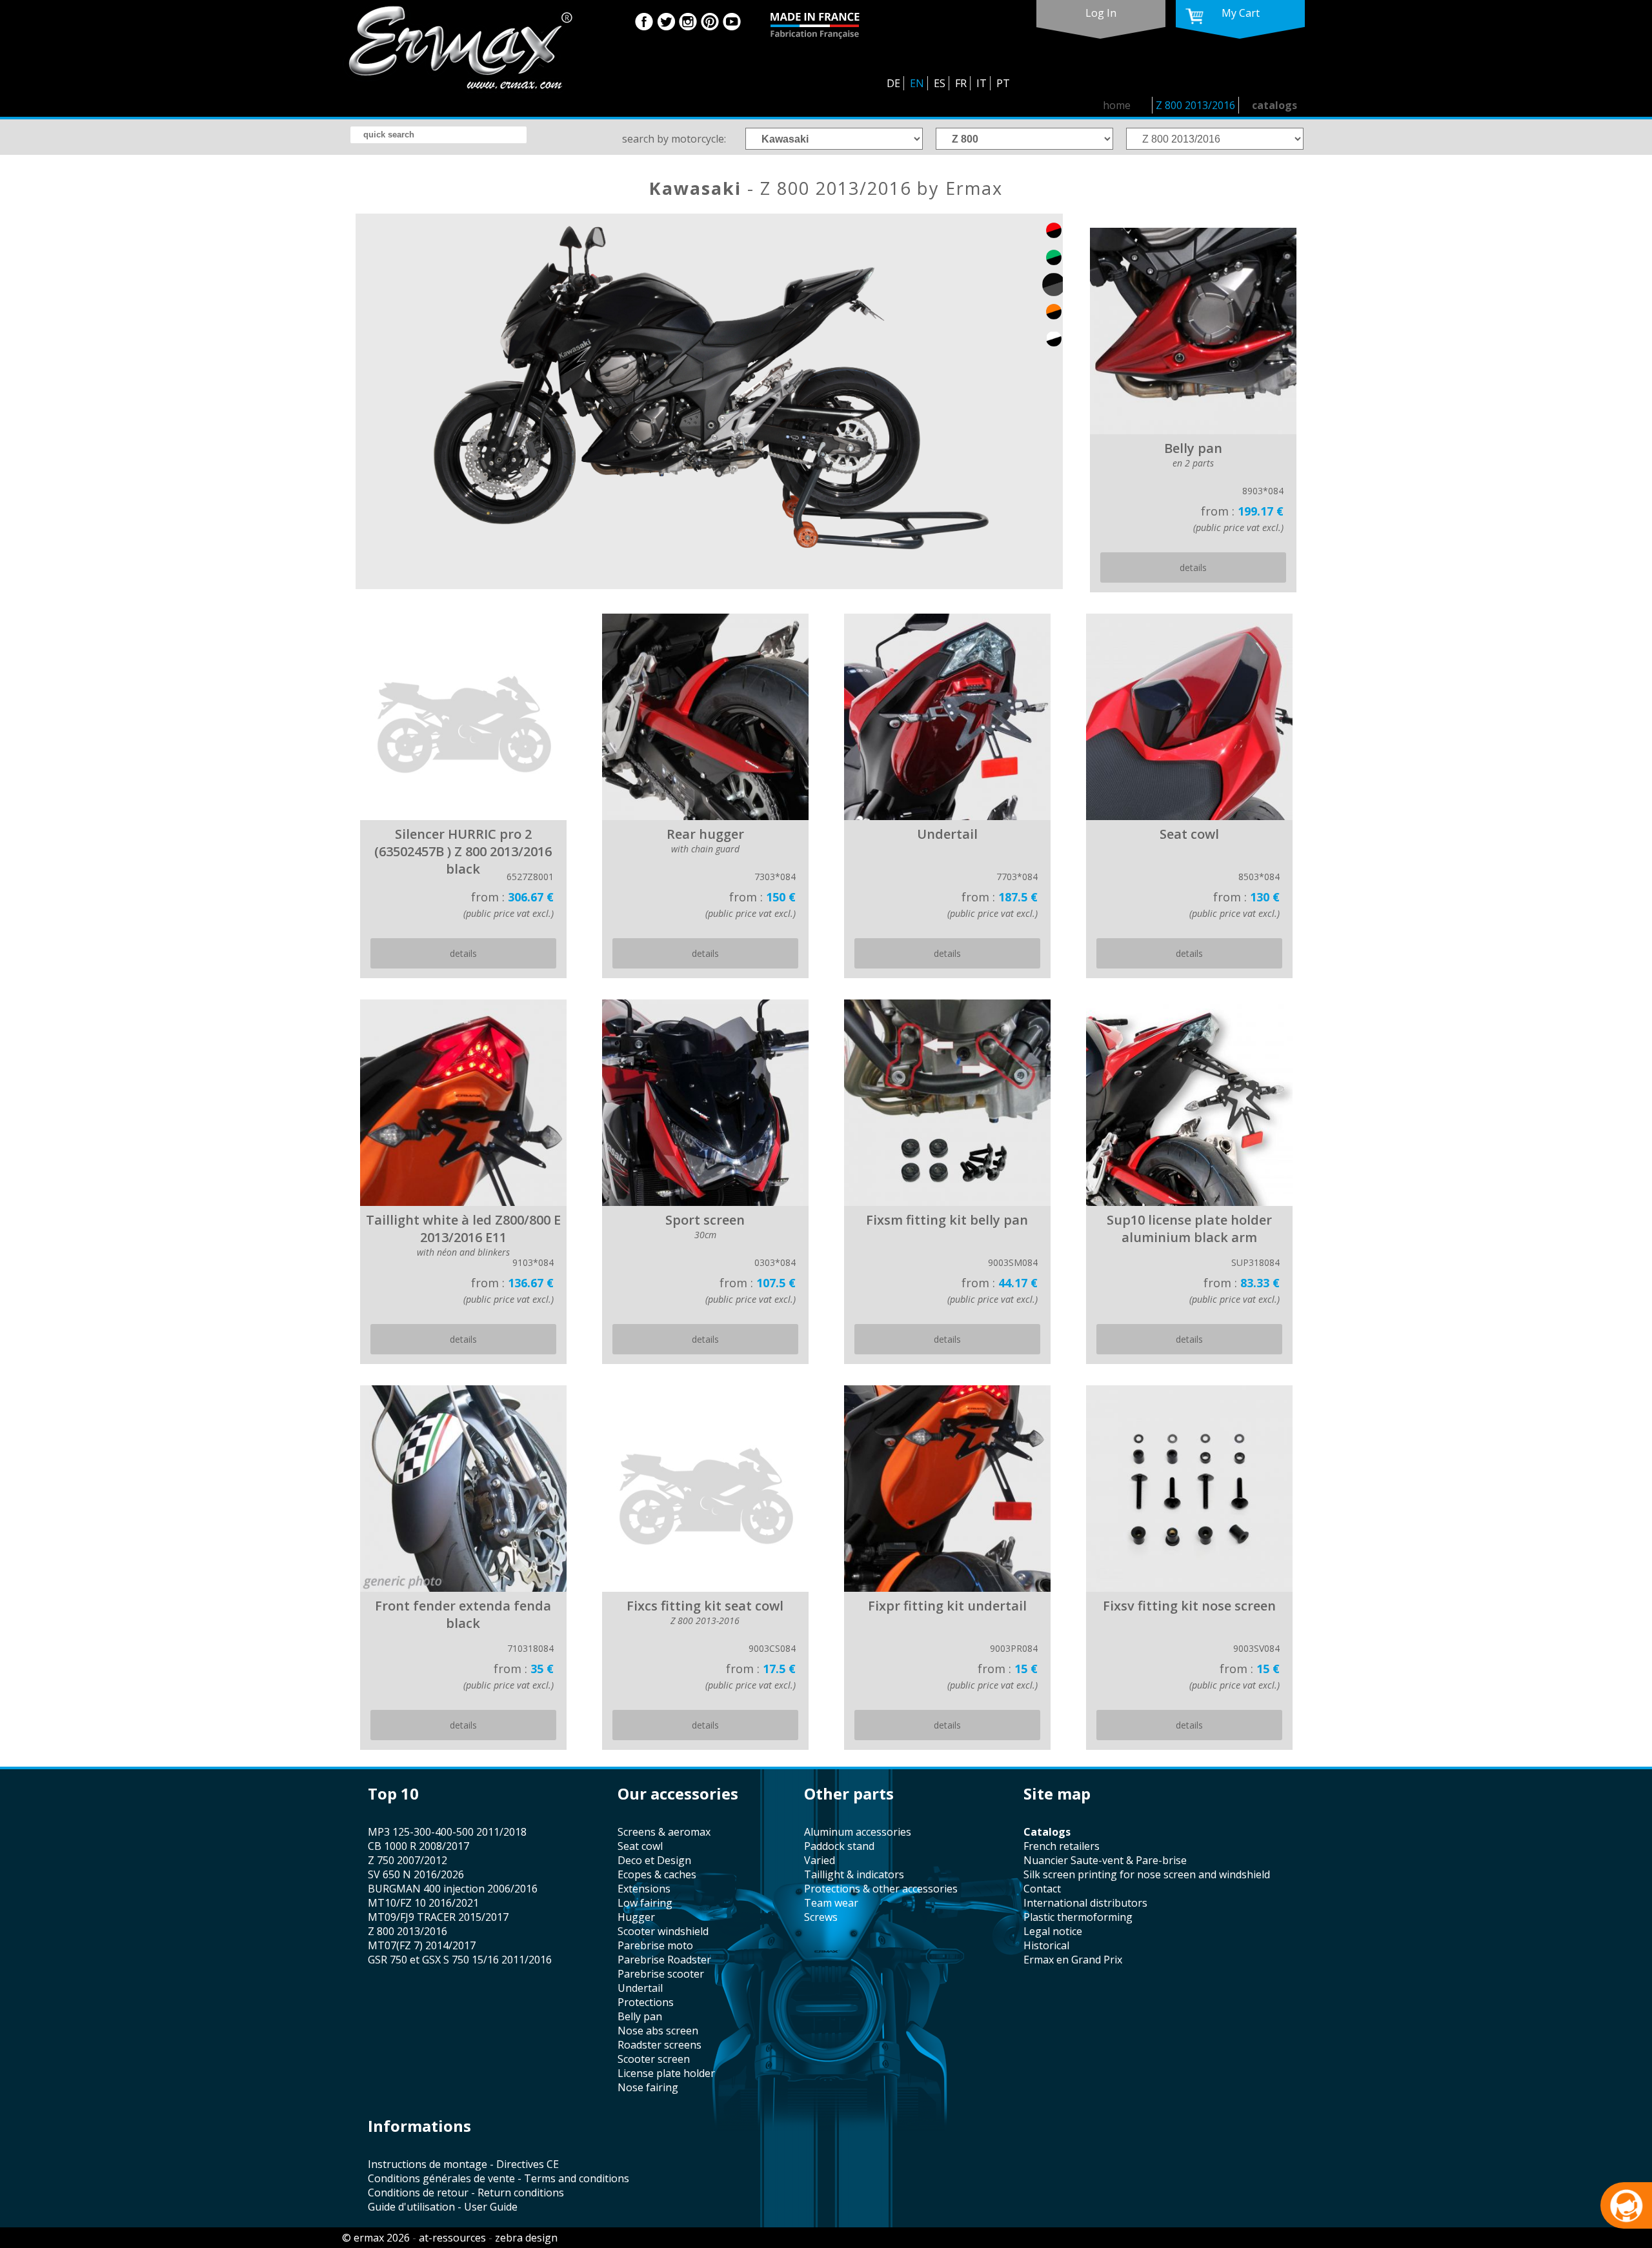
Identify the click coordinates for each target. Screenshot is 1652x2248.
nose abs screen (658, 2031)
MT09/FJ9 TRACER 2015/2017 (438, 1917)
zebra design (526, 2238)
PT (1003, 83)
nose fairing (648, 2087)
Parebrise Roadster (664, 1960)
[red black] (1054, 230)
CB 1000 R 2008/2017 (418, 1846)
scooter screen (654, 2059)
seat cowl (640, 1846)
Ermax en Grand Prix (1073, 1960)
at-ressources (452, 2238)
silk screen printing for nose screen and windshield (1147, 1874)
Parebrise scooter (661, 1974)
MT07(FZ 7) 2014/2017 (422, 1945)
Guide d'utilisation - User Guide (443, 2207)
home (1117, 105)
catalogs (1274, 105)
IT (982, 83)
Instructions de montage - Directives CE (463, 2164)
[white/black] (1054, 339)
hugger (636, 1917)
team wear (831, 1903)
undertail (640, 1988)
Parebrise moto (655, 1945)
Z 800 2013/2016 (1195, 105)
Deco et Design (654, 1860)
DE (893, 83)
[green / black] (1054, 257)
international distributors (1085, 1903)
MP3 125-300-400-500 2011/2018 (447, 1832)
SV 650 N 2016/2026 (416, 1874)
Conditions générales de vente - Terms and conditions (499, 2178)
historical (1046, 1945)
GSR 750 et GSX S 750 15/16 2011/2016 (460, 1960)
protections (646, 2002)
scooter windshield (663, 1931)
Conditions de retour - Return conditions (466, 2193)
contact (1042, 1889)
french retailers (1062, 1846)
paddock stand (839, 1846)
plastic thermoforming (1078, 1917)
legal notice (1053, 1931)
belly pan (640, 2016)
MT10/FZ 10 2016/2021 (423, 1903)
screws (821, 1917)
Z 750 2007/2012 (408, 1860)
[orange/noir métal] (1054, 312)
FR (961, 83)
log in (1101, 13)
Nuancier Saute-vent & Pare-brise (1105, 1860)
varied (820, 1860)
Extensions (644, 1889)
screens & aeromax (664, 1832)
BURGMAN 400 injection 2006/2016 (453, 1889)
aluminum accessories (858, 1832)
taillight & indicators (854, 1874)
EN (917, 83)
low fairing (645, 1903)
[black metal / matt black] (1054, 285)
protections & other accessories (881, 1889)
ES (940, 83)
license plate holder (666, 2073)
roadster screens (660, 2045)
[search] (438, 135)
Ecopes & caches (657, 1874)
